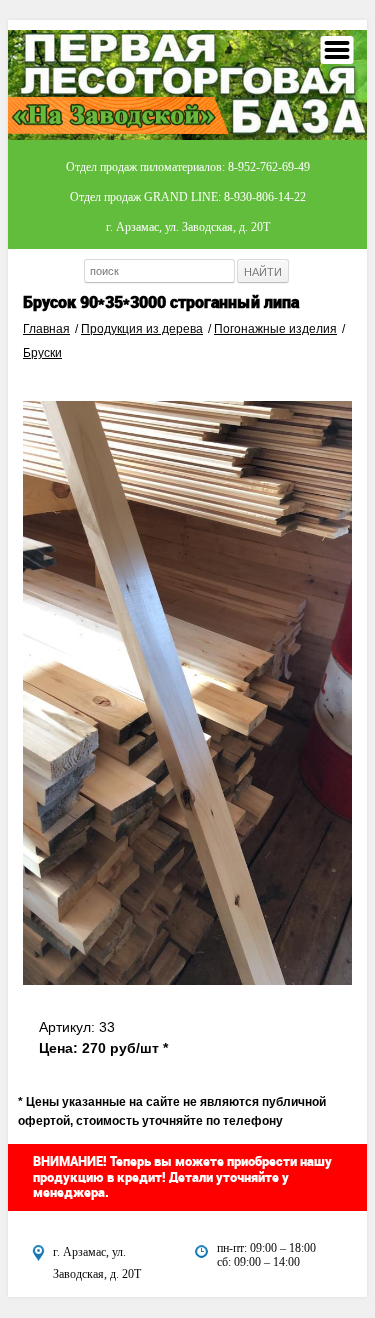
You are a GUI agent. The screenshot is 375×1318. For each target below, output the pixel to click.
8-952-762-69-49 (269, 167)
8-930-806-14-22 (265, 197)
